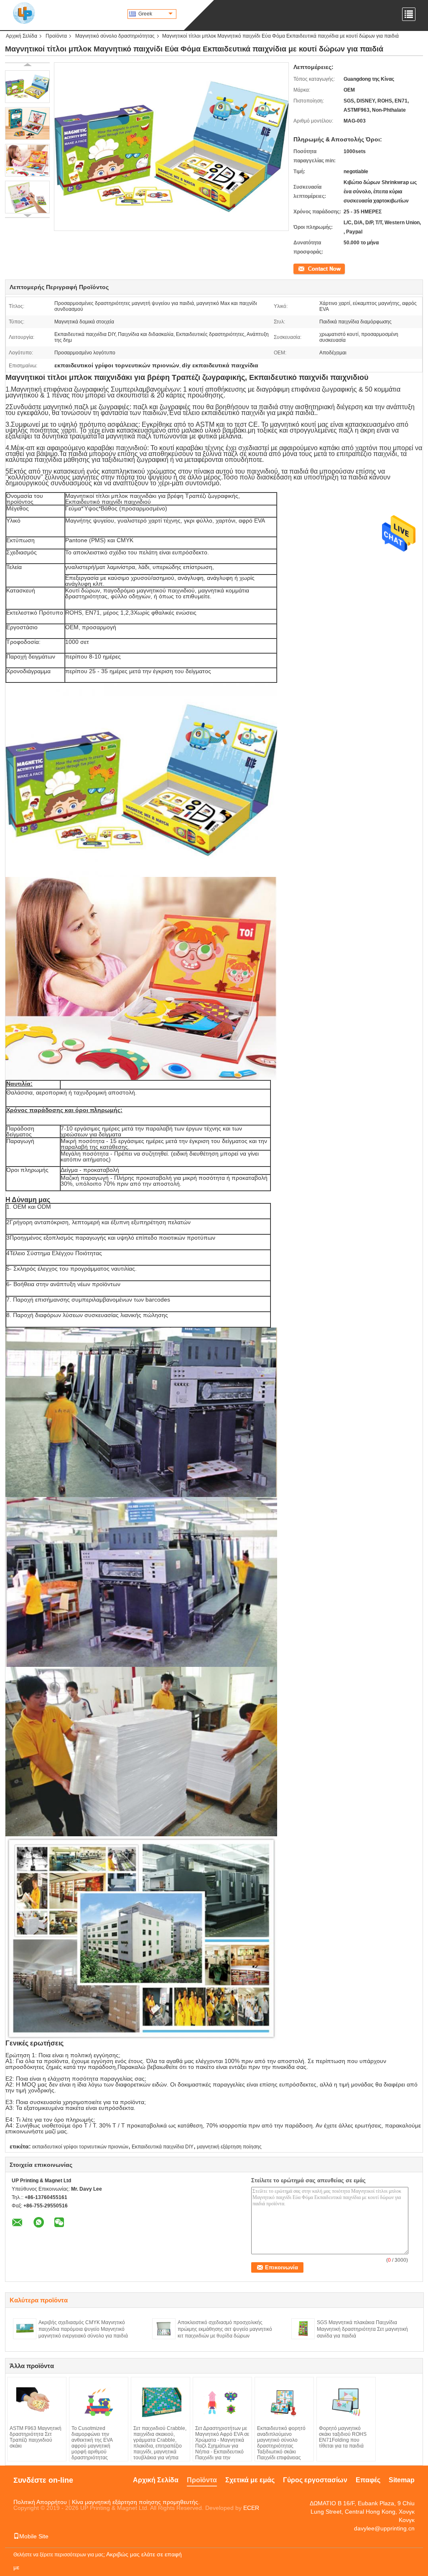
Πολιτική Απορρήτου (40, 2502)
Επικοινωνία (307, 268)
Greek (145, 14)
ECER (251, 2508)
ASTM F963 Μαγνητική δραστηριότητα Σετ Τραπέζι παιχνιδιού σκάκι (36, 2437)
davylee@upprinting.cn (384, 2528)
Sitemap (402, 2480)
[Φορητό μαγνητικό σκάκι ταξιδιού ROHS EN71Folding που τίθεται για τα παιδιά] (346, 2402)
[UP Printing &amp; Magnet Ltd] (24, 13)
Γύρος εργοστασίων (315, 2480)
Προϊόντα (56, 36)
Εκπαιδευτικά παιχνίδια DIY (163, 2147)
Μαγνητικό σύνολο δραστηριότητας (115, 36)
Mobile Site (34, 2536)
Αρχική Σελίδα (22, 36)
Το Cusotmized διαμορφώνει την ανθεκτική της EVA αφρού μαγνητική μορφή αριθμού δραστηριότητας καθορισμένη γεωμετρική (92, 2449)
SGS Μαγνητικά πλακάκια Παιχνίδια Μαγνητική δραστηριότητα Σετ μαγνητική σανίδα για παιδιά (362, 2329)
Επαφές (368, 2480)
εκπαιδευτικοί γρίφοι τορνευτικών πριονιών (80, 2147)
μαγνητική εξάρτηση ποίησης (229, 2147)
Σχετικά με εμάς (250, 2480)
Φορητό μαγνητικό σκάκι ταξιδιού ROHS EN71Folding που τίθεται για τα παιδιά (343, 2437)
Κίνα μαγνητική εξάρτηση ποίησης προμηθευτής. (136, 2502)
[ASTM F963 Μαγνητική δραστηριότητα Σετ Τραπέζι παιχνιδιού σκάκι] (37, 2402)
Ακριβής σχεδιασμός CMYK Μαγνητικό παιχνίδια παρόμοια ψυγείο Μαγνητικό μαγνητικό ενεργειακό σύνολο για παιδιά (83, 2329)
